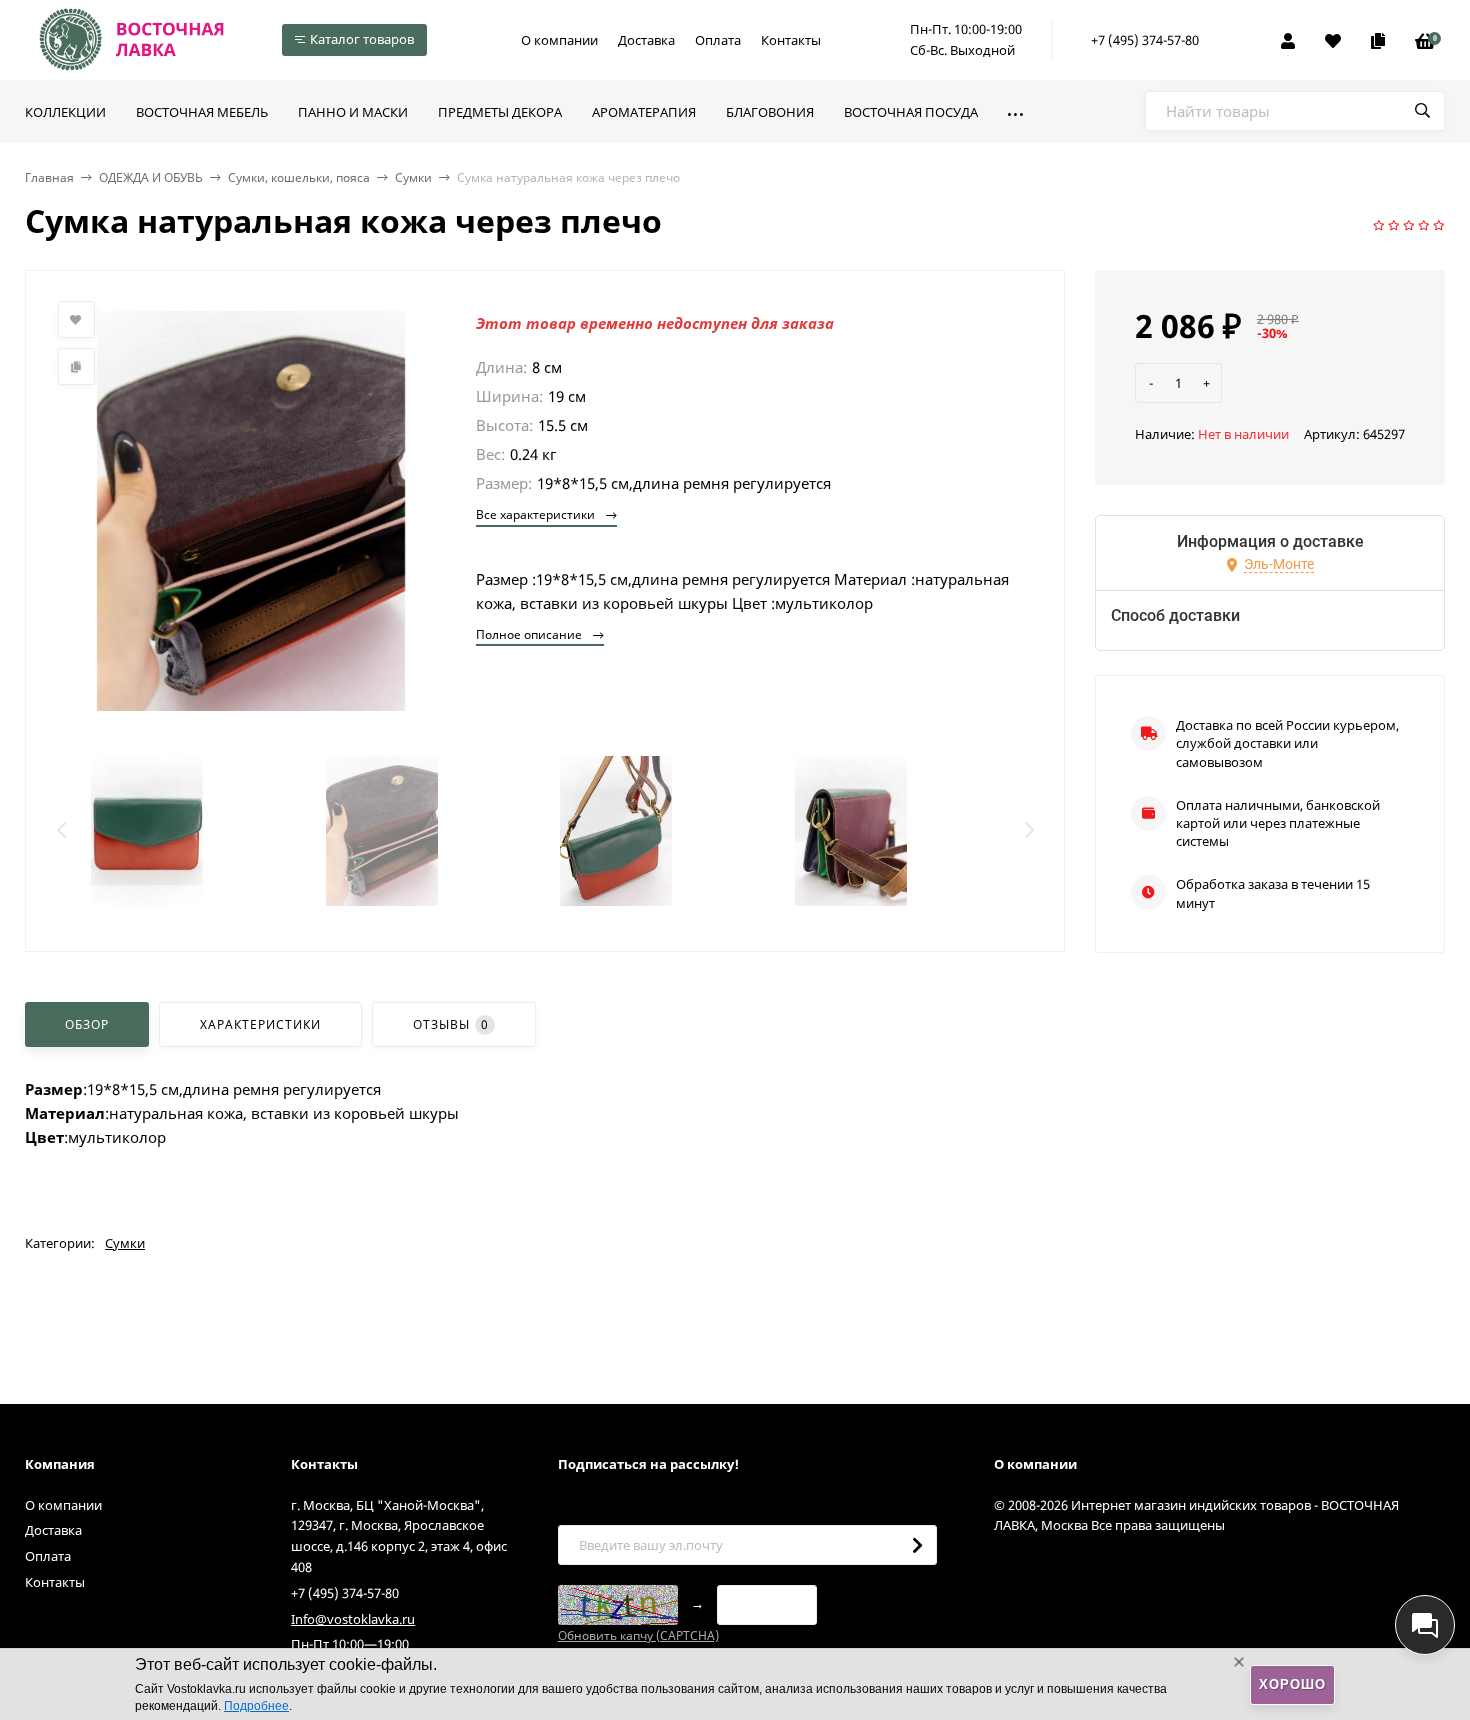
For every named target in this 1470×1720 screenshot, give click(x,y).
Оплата (718, 40)
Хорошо (1292, 1684)
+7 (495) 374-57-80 (1145, 40)
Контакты (791, 40)
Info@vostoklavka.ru (353, 1619)
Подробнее (256, 1706)
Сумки (413, 177)
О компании (559, 40)
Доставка (646, 40)
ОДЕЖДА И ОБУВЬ (151, 177)
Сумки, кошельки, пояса (299, 177)
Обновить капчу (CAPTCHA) (638, 1635)
